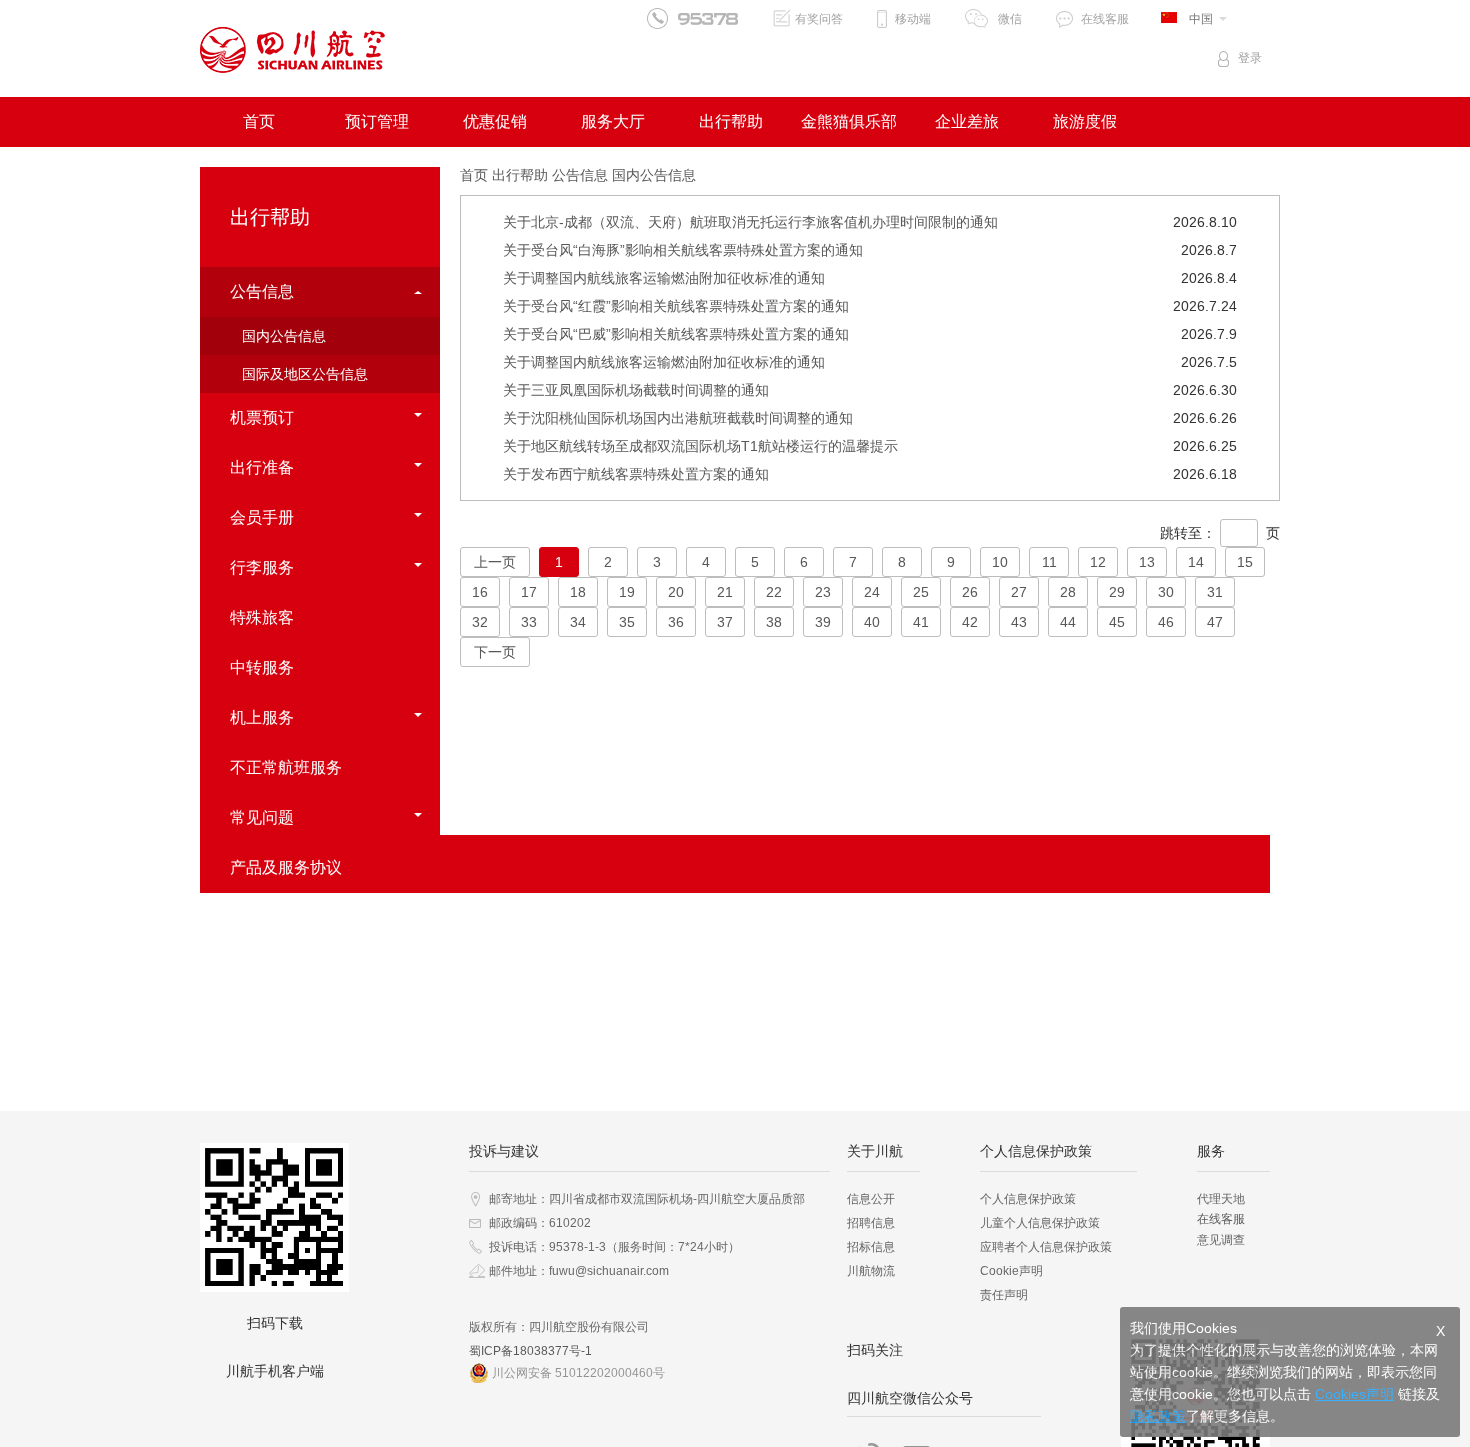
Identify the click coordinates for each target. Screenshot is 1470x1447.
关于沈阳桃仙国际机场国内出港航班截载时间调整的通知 (678, 418)
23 (823, 592)
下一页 (495, 652)
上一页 (495, 562)
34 (578, 622)
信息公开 (871, 1199)
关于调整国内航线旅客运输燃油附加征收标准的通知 (664, 278)
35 (627, 622)
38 (774, 622)
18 (578, 592)
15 (1245, 562)
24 (872, 592)
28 (1068, 592)
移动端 (913, 19)
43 (1019, 622)
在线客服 (1105, 19)
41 (921, 622)
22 (774, 592)
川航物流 (871, 1271)
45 (1117, 622)
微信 (1010, 19)
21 (725, 592)
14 (1196, 562)
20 (676, 592)
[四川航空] (292, 50)
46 (1166, 622)
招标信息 (871, 1247)
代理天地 (1221, 1199)
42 (970, 622)
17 (529, 592)
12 (1098, 562)
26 (970, 592)
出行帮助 (731, 121)
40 (872, 622)
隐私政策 (1158, 1416)
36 (676, 622)
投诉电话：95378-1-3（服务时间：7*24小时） (614, 1247)
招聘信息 (871, 1223)
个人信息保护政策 (1028, 1199)
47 (1215, 622)
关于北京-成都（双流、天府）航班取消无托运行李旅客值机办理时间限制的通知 (750, 222)
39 (823, 622)
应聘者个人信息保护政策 (1046, 1247)
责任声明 (1004, 1295)
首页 (259, 121)
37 (725, 622)
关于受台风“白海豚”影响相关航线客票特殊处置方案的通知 (683, 250)
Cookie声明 (1011, 1271)
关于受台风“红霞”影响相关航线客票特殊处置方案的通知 (676, 306)
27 (1019, 592)
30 (1166, 592)
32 (480, 622)
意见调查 (1221, 1240)
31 (1215, 592)
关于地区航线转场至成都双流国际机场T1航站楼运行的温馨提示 (700, 446)
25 (921, 592)
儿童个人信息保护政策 (1040, 1223)
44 (1068, 622)
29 (1117, 592)
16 (480, 592)
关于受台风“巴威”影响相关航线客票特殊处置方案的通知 (676, 334)
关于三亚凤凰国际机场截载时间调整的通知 (636, 390)
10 (1000, 562)
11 (1049, 562)
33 (529, 622)
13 (1147, 562)
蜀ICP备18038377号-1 (530, 1351)
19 (627, 592)
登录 (1250, 58)
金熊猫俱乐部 (849, 121)
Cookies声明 (1354, 1394)
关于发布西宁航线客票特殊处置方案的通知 (636, 474)
